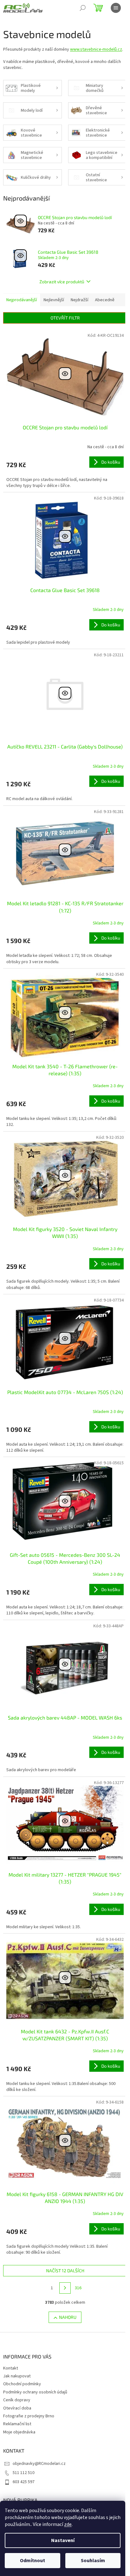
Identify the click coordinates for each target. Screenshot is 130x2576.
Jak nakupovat (17, 2376)
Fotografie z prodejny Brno (29, 2416)
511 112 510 (24, 2473)
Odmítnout (32, 2561)
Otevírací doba (17, 2408)
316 (78, 2288)
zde (68, 2524)
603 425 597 (24, 2482)
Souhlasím (93, 2561)
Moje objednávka (19, 2432)
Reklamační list (17, 2424)
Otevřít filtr (65, 318)
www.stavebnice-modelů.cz (96, 49)
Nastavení (63, 2540)
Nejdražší (80, 300)
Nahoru (68, 2317)
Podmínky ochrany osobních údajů (35, 2392)
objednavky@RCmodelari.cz (39, 2464)
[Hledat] (83, 8)
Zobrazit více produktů (62, 282)
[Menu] (116, 8)
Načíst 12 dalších (65, 2271)
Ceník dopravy (17, 2400)
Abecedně (105, 300)
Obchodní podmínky (22, 2384)
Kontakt (11, 2368)
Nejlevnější (54, 300)
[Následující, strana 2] (65, 2288)
